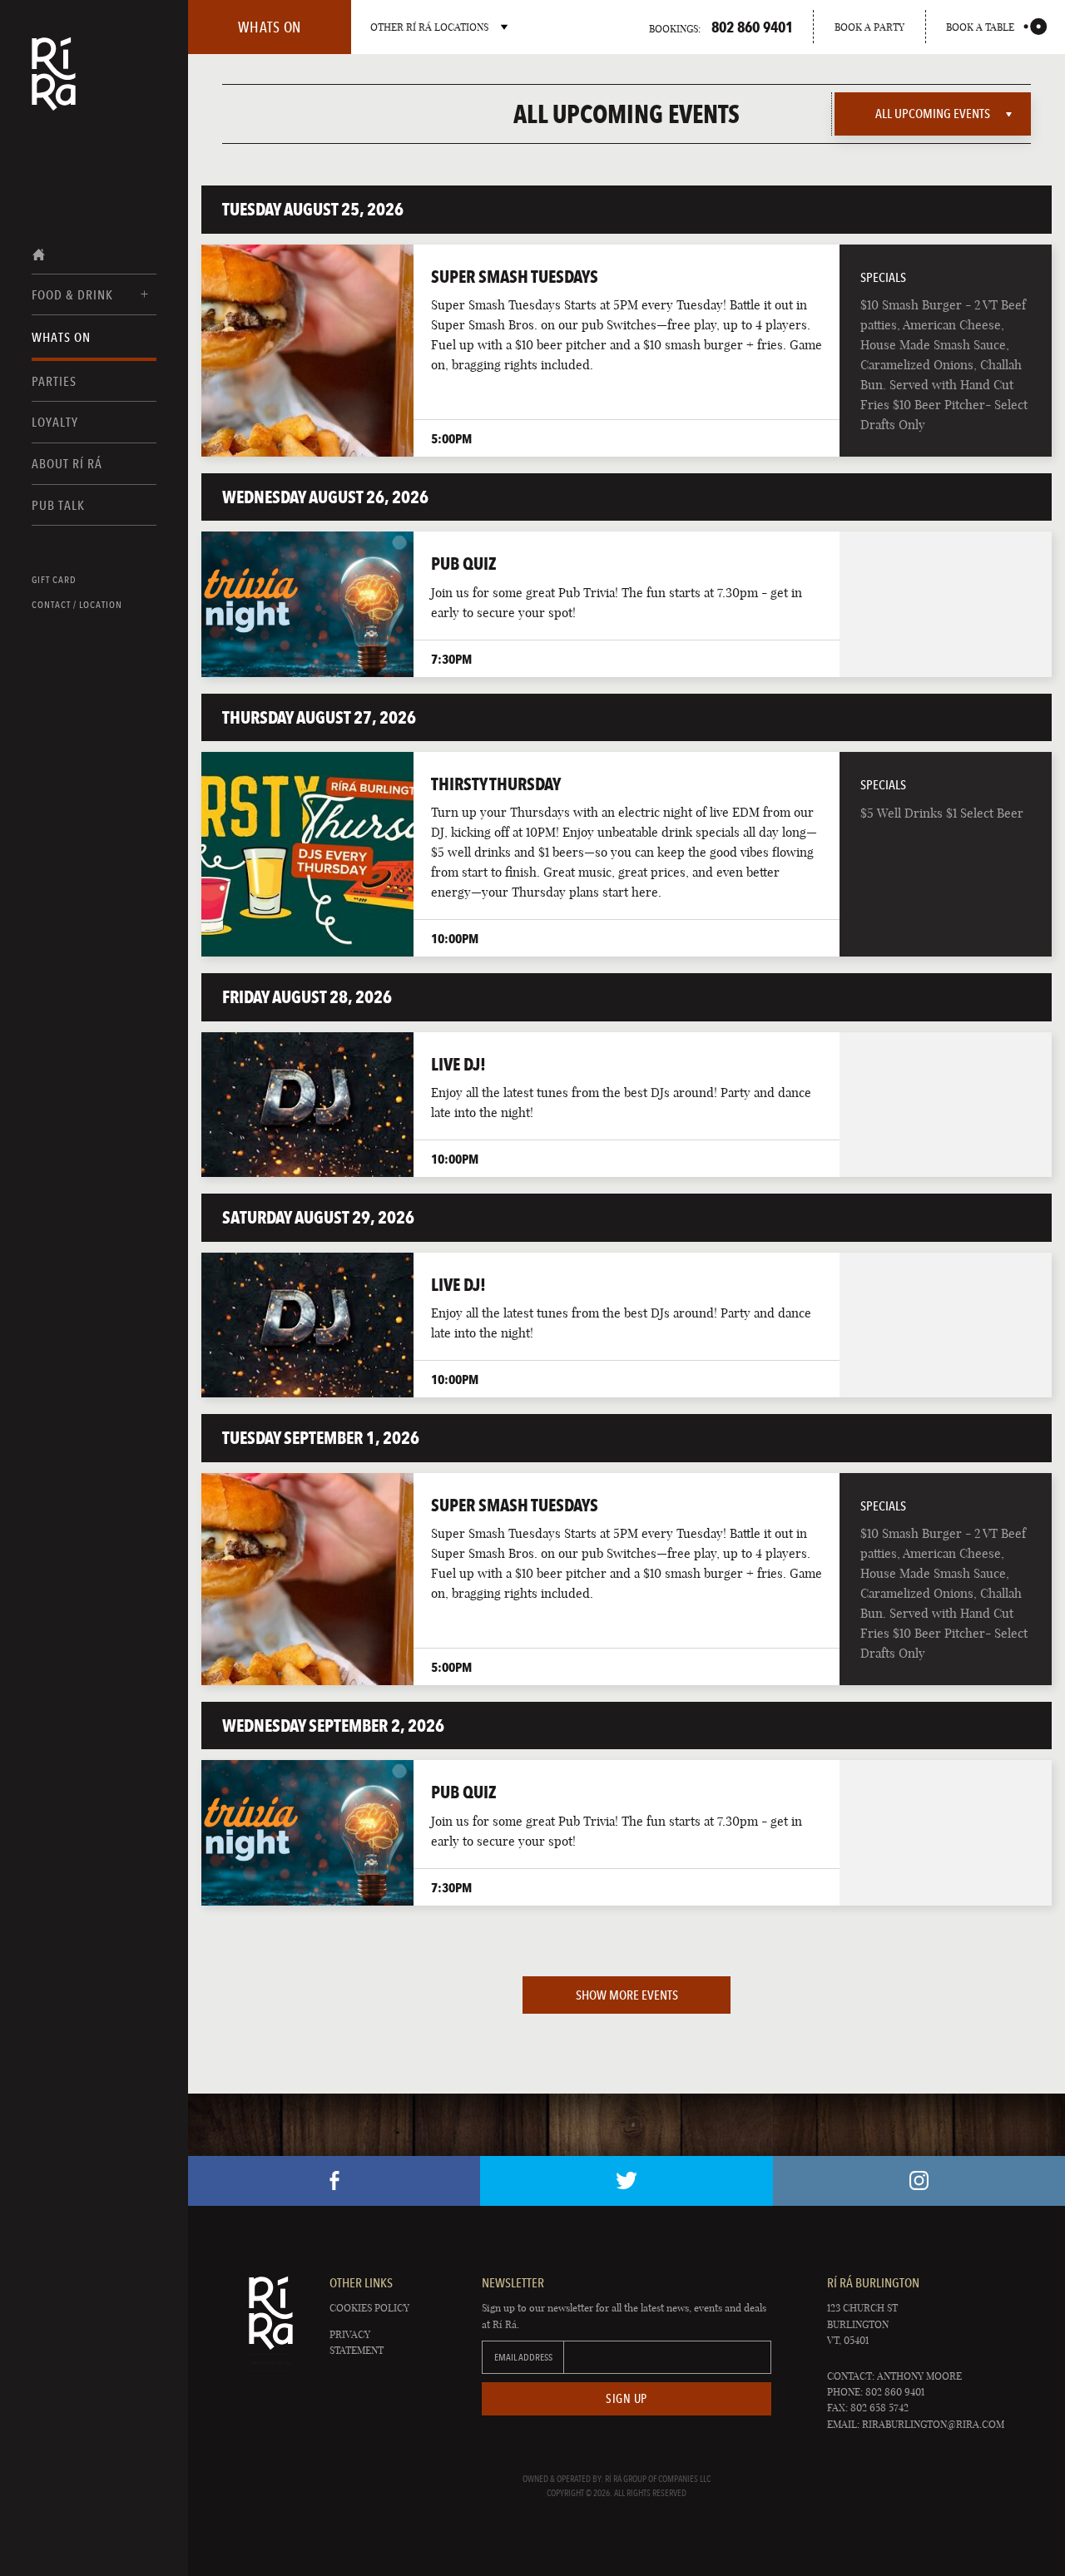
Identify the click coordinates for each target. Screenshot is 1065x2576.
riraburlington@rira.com (933, 2424)
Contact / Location (77, 605)
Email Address (523, 2357)
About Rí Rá (67, 464)
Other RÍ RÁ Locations (429, 27)
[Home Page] (54, 85)
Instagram (919, 2181)
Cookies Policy (369, 2308)
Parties (54, 381)
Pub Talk (58, 505)
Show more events (627, 1995)
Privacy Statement (357, 2342)
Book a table (980, 27)
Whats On (61, 337)
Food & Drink (72, 295)
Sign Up (627, 2399)
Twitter (626, 2181)
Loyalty (55, 422)
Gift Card (54, 580)
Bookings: (721, 27)
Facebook (334, 2181)
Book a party (869, 27)
